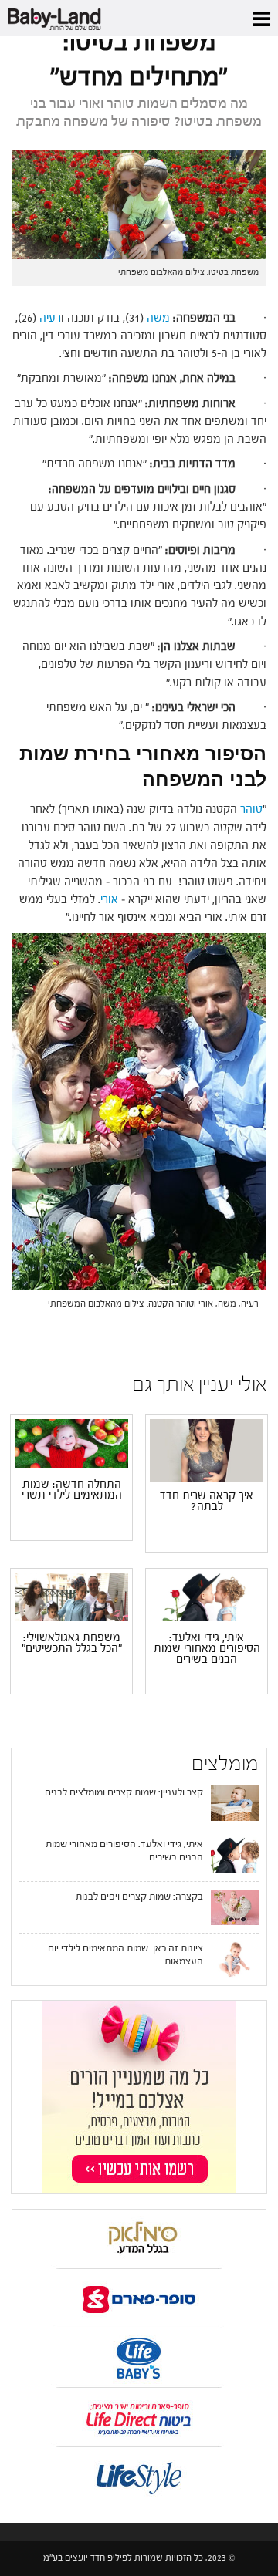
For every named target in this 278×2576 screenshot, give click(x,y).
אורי (109, 900)
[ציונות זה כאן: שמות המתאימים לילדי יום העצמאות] (235, 1958)
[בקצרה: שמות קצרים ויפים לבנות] (235, 1907)
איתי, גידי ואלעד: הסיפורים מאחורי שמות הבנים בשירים (207, 1649)
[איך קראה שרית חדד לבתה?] (207, 1451)
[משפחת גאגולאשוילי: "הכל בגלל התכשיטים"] (71, 1597)
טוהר (251, 809)
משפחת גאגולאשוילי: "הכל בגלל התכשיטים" (72, 1644)
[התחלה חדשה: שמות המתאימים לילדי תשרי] (71, 1443)
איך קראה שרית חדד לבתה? (207, 1502)
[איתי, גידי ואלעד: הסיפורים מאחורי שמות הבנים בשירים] (207, 1597)
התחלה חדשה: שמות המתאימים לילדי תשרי (72, 1490)
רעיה (49, 318)
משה (157, 318)
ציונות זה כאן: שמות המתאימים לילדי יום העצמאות (125, 1954)
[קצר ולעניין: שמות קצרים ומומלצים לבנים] (235, 1802)
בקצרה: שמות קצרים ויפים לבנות (139, 1896)
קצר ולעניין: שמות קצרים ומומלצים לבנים (124, 1792)
